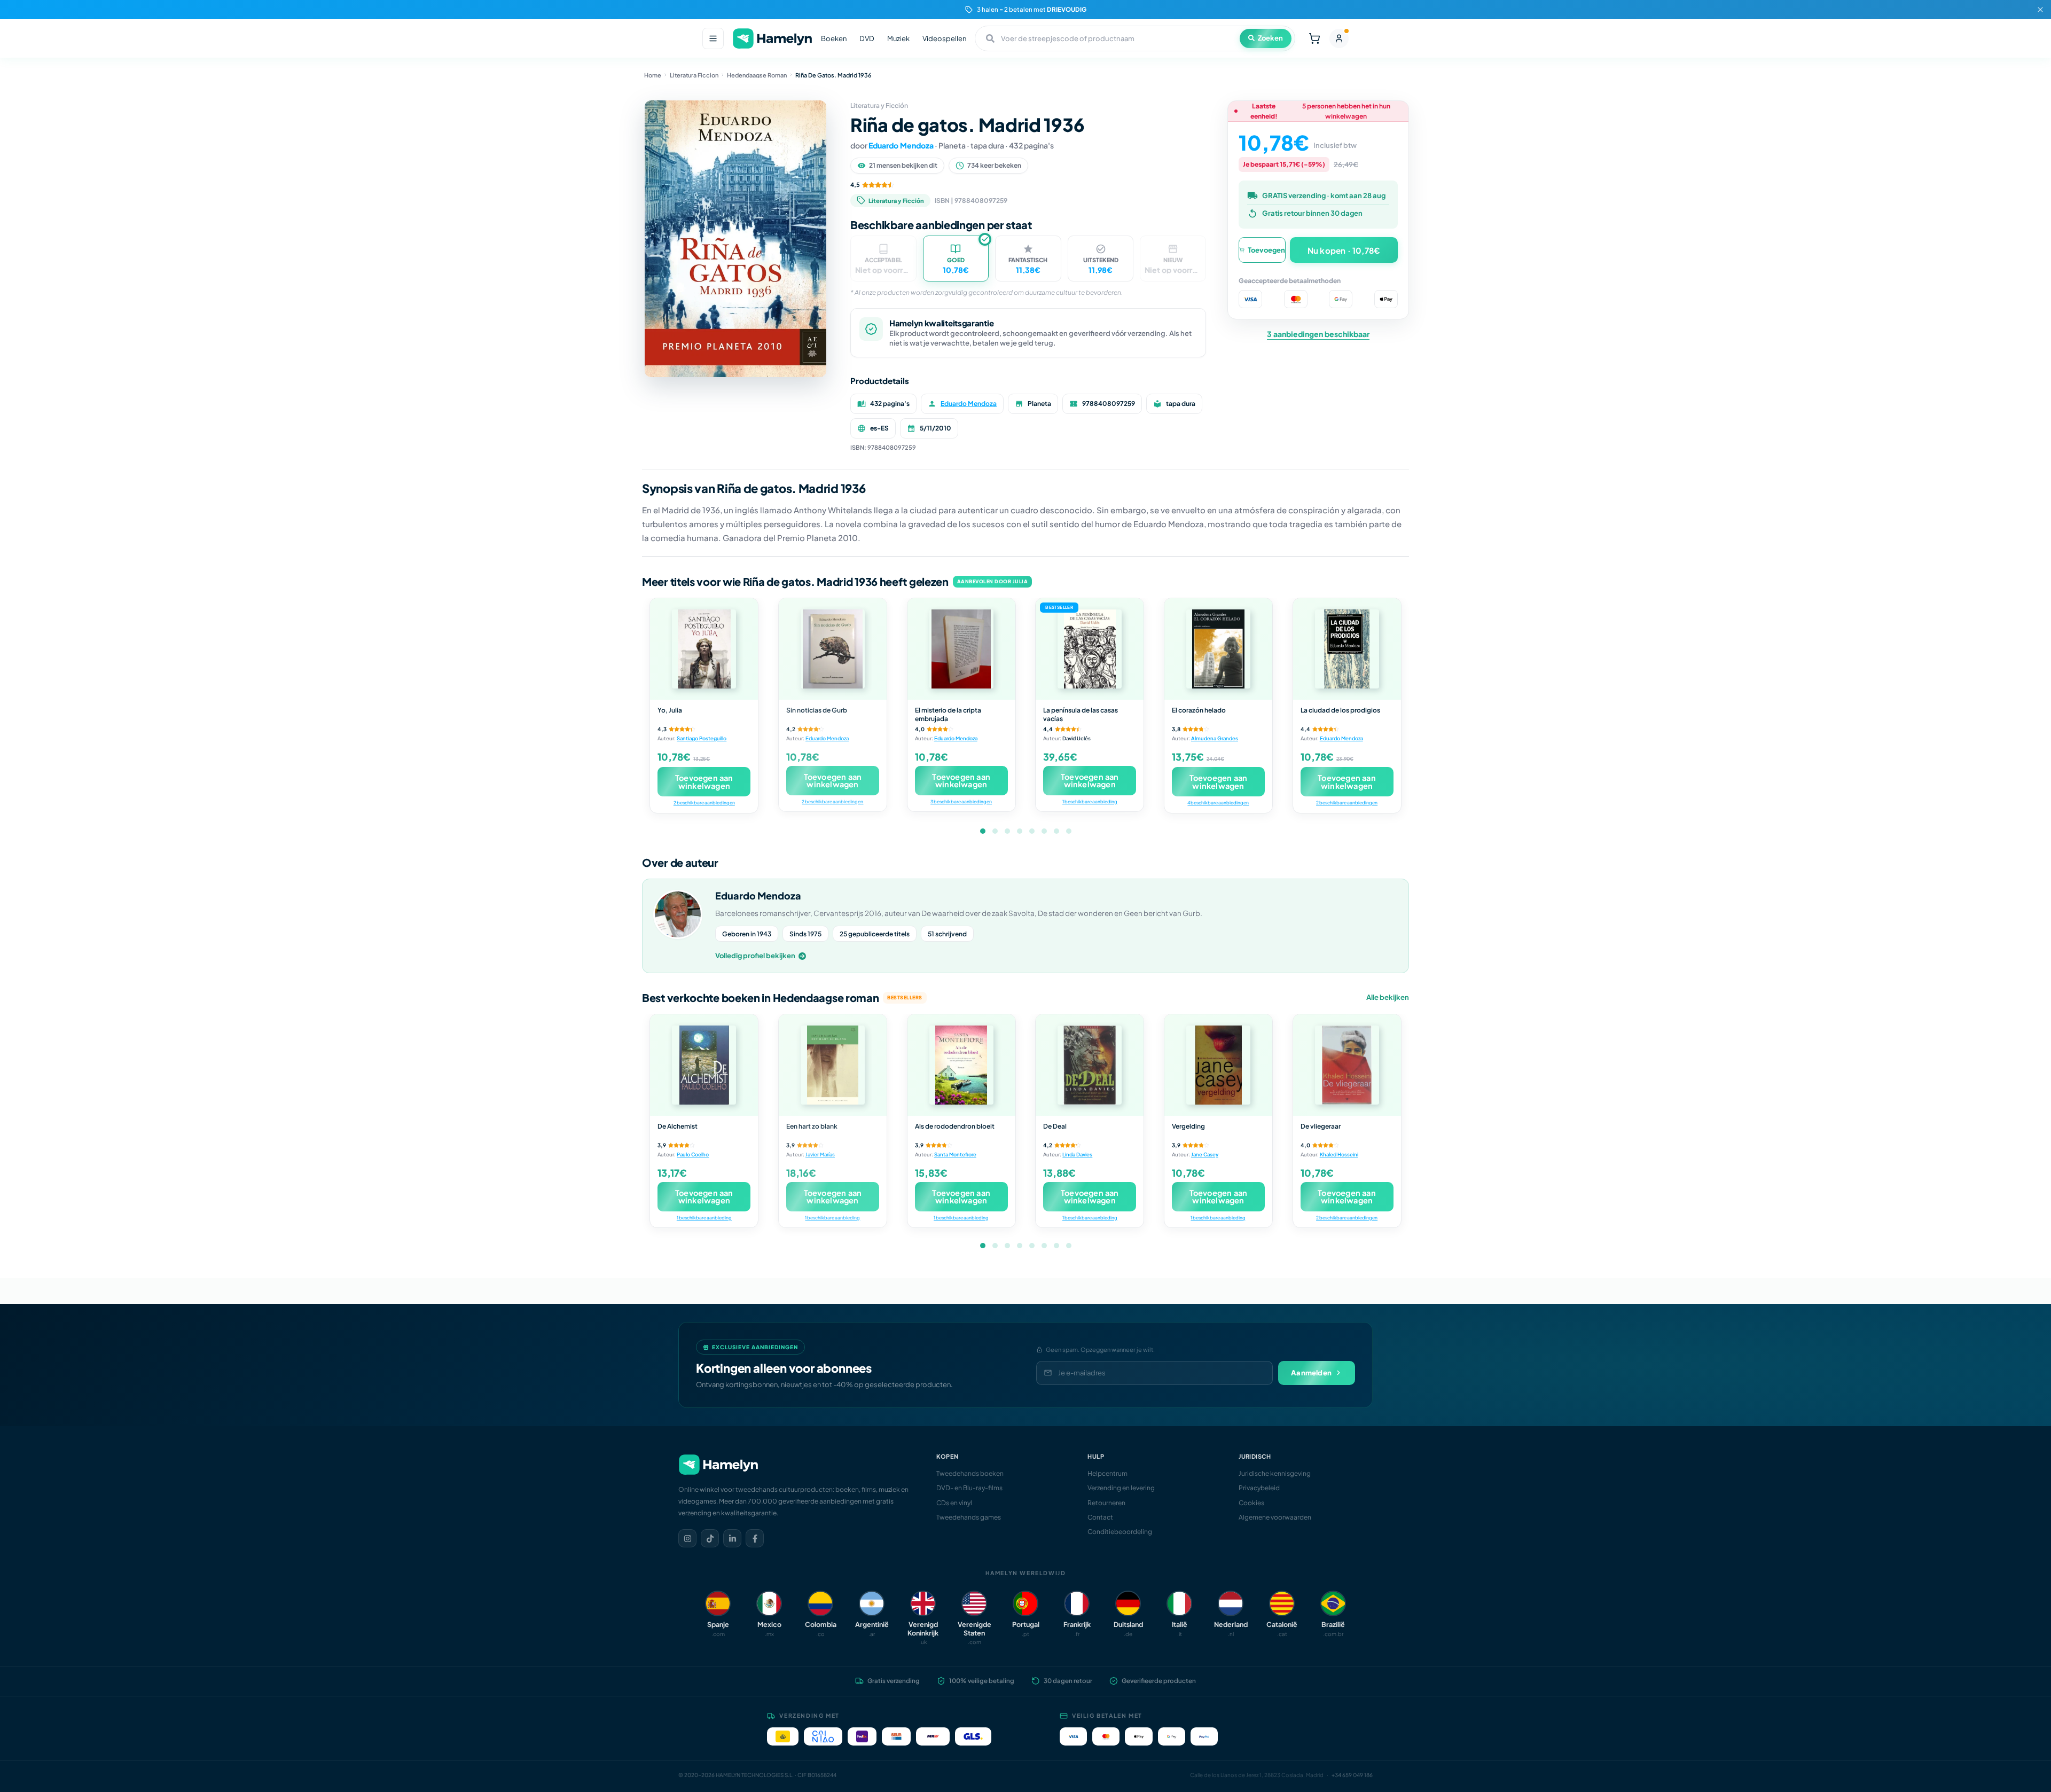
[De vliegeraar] (1347, 1065)
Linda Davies (1077, 1154)
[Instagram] (687, 1538)
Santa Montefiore (955, 1154)
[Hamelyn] (772, 39)
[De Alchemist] (704, 1065)
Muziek (898, 38)
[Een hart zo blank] (833, 1065)
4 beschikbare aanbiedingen (1218, 803)
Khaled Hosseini (1339, 1154)
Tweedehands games (969, 1517)
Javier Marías (820, 1154)
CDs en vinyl (954, 1503)
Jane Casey (1205, 1154)
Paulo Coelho (693, 1154)
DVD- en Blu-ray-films (969, 1488)
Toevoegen (1266, 250)
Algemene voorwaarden (1275, 1517)
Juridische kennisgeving (1275, 1473)
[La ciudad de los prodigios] (1347, 649)
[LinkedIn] (732, 1538)
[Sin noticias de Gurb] (833, 649)
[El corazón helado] (1218, 649)
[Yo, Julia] (704, 649)
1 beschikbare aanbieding (1090, 801)
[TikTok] (710, 1538)
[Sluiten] (2040, 10)
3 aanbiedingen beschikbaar (1318, 334)
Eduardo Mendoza (901, 145)
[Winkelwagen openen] (1314, 38)
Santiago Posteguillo (702, 738)
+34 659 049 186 (1352, 1775)
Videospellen (944, 38)
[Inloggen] (1339, 38)
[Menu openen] (713, 38)
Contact (1100, 1517)
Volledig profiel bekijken (755, 956)
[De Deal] (1090, 1065)
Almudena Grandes (1215, 738)
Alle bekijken (1388, 997)
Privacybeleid (1259, 1488)
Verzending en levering (1121, 1488)
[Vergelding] (1218, 1065)
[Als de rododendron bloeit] (961, 1065)
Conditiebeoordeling (1120, 1532)
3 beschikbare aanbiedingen (961, 801)
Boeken (834, 38)
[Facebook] (755, 1538)
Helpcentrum (1107, 1473)
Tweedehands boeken (970, 1473)
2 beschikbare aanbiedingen (704, 803)
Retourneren (1106, 1503)
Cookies (1251, 1503)
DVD (867, 38)
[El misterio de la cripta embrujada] (961, 649)
